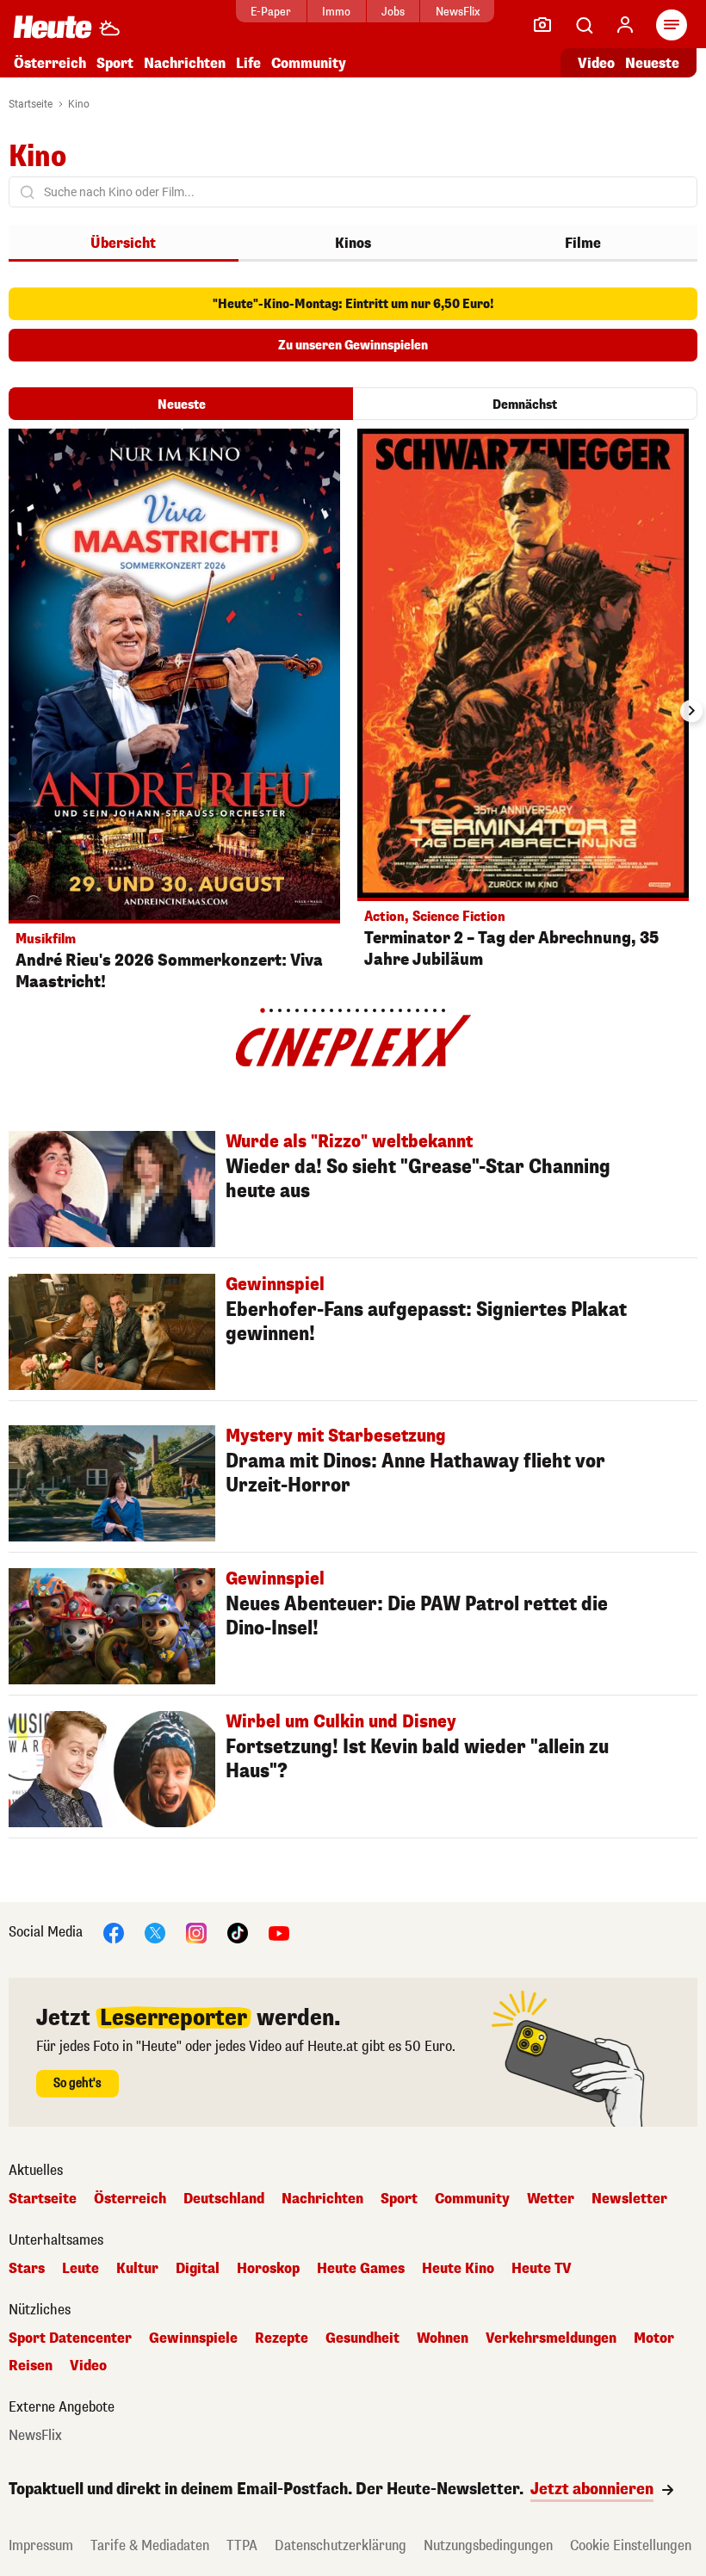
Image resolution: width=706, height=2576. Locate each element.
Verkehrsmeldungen (551, 2338)
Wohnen (443, 2338)
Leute (81, 2269)
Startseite (31, 104)
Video (596, 63)
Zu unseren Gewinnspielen (353, 346)
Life (248, 63)
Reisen (31, 2366)
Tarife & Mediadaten (150, 2545)
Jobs (393, 12)
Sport (115, 63)
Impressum (41, 2545)
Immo (336, 12)
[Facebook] (114, 1932)
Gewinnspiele (193, 2338)
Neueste (652, 63)
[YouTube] (279, 1932)
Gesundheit (362, 2338)
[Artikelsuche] (584, 25)
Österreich (50, 63)
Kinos (353, 243)
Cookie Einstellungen (631, 2545)
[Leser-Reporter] (542, 25)
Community (309, 63)
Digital (198, 2269)
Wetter (551, 2199)
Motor (654, 2338)
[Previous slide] (15, 711)
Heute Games (361, 2269)
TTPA (242, 2545)
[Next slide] (691, 711)
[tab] (262, 1010)
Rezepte (282, 2338)
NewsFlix (458, 12)
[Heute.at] (53, 26)
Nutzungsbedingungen (488, 2545)
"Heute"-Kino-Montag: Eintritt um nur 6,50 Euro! (353, 304)
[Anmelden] (625, 25)
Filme (583, 243)
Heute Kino (458, 2269)
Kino (79, 104)
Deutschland (224, 2199)
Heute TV (542, 2269)
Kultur (137, 2269)
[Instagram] (196, 1932)
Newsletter (629, 2199)
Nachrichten (322, 2199)
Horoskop (268, 2269)
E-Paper (271, 12)
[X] (155, 1932)
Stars (27, 2269)
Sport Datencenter (70, 2338)
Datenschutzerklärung (341, 2545)
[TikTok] (238, 1932)
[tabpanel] (174, 714)
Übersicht (123, 243)
